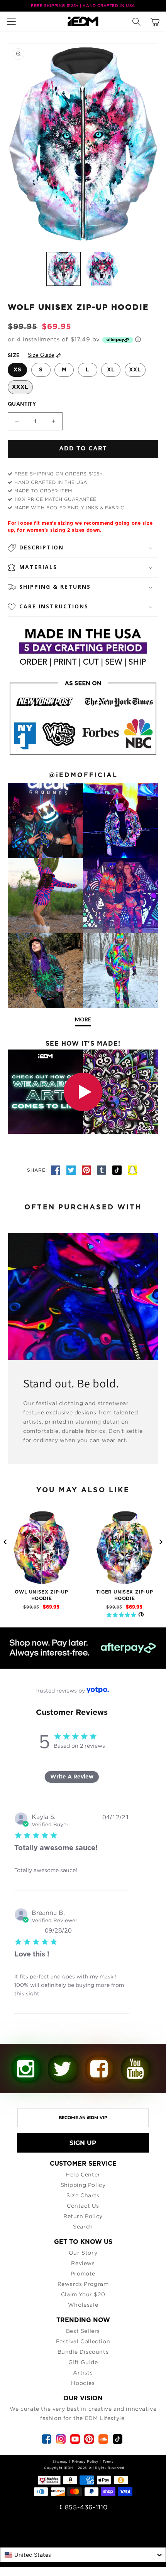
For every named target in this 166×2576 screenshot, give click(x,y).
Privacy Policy (85, 2461)
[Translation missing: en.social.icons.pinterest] (88, 1170)
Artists (83, 2372)
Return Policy (83, 2216)
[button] (14, 21)
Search (83, 2226)
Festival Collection (83, 2341)
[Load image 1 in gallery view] (64, 269)
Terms (108, 2461)
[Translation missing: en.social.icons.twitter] (72, 1170)
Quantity (22, 404)
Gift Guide (83, 2362)
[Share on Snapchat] (132, 1170)
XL (111, 370)
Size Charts (83, 2195)
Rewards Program (83, 2284)
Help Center (83, 2174)
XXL (135, 370)
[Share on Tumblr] (103, 1170)
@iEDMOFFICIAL (83, 775)
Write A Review (72, 1777)
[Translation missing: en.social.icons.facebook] (57, 1170)
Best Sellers (83, 2331)
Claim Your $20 (83, 2294)
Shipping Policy (83, 2185)
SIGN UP (83, 2143)
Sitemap (60, 2461)
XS (18, 370)
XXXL (20, 387)
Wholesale (83, 2305)
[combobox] (83, 2555)
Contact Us (83, 2206)
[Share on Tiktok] (118, 1170)
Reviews (83, 2263)
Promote (83, 2273)
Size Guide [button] (41, 355)
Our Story (83, 2253)
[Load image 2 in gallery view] (102, 269)
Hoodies (83, 2383)
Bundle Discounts (83, 2352)
